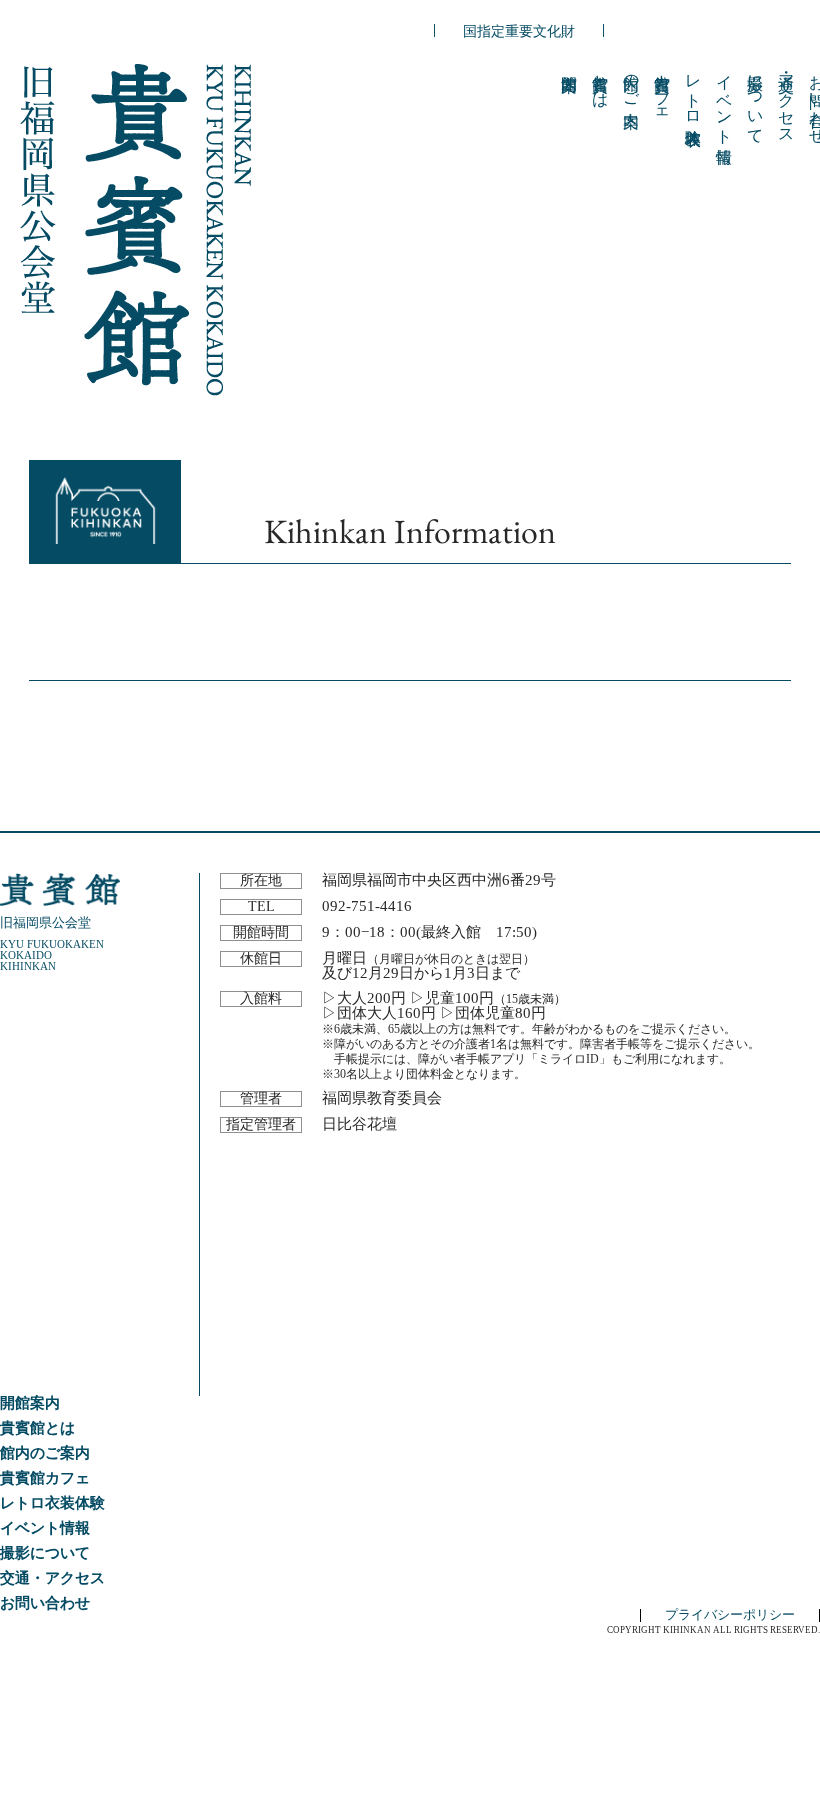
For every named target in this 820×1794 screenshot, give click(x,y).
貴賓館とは (600, 82)
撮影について (755, 100)
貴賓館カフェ (662, 91)
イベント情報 (724, 100)
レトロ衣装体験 (693, 91)
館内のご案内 (631, 82)
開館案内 (30, 1403)
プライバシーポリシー (730, 1615)
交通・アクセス (786, 100)
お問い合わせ (45, 1603)
